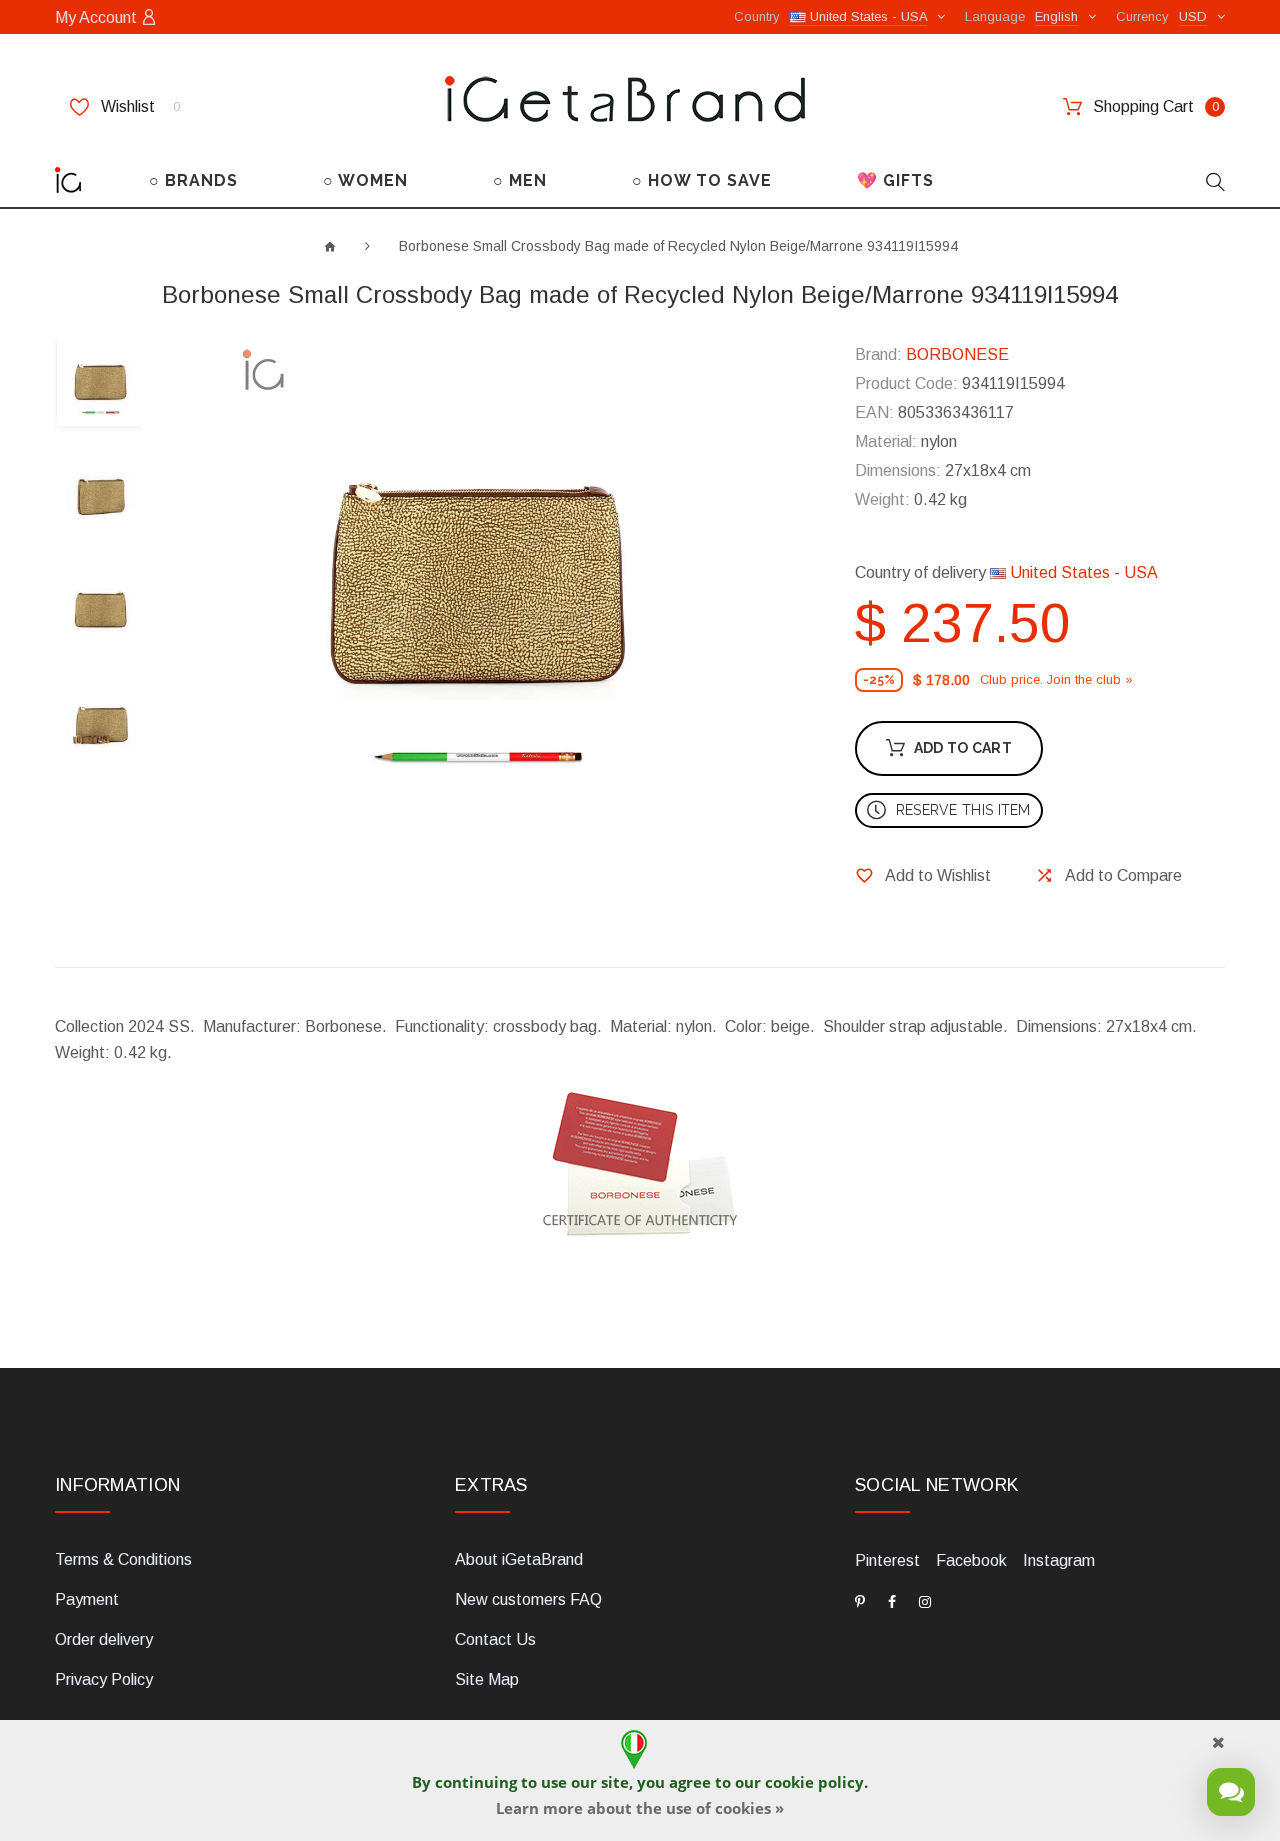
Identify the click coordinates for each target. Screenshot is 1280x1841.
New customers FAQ (528, 1599)
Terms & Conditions (123, 1559)
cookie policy (814, 1782)
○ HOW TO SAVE (702, 180)
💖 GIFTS (895, 180)
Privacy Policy (104, 1679)
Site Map (487, 1679)
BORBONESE (957, 354)
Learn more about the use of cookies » (640, 1808)
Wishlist (138, 106)
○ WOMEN (365, 180)
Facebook (971, 1560)
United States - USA (1082, 572)
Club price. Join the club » (1056, 679)
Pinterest (887, 1560)
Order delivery (104, 1639)
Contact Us (495, 1639)
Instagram (1059, 1560)
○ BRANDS (193, 180)
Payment (87, 1599)
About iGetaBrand (519, 1559)
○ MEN (520, 180)
